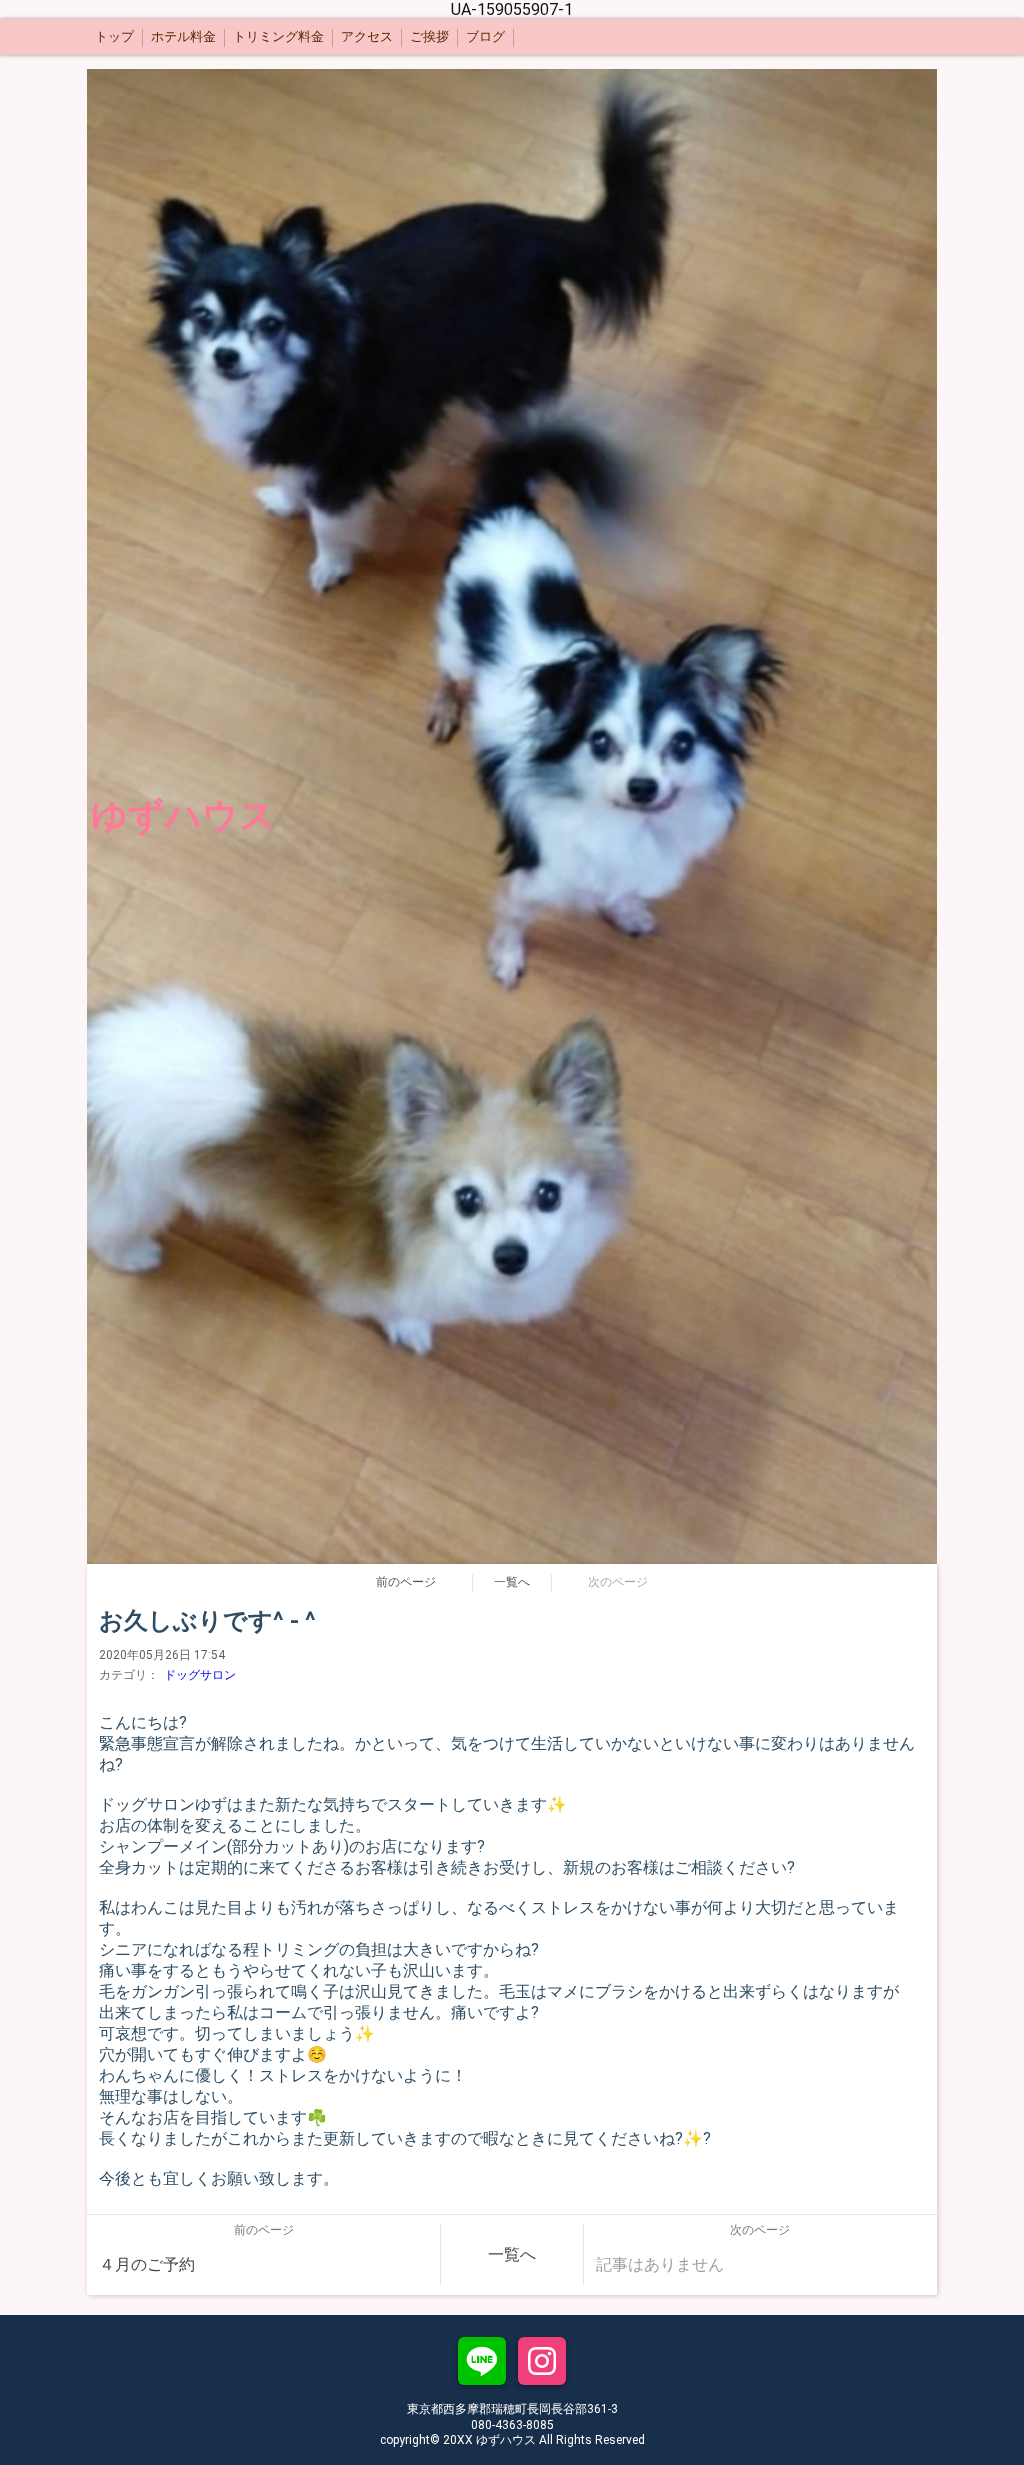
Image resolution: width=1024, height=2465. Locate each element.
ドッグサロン (200, 1675)
